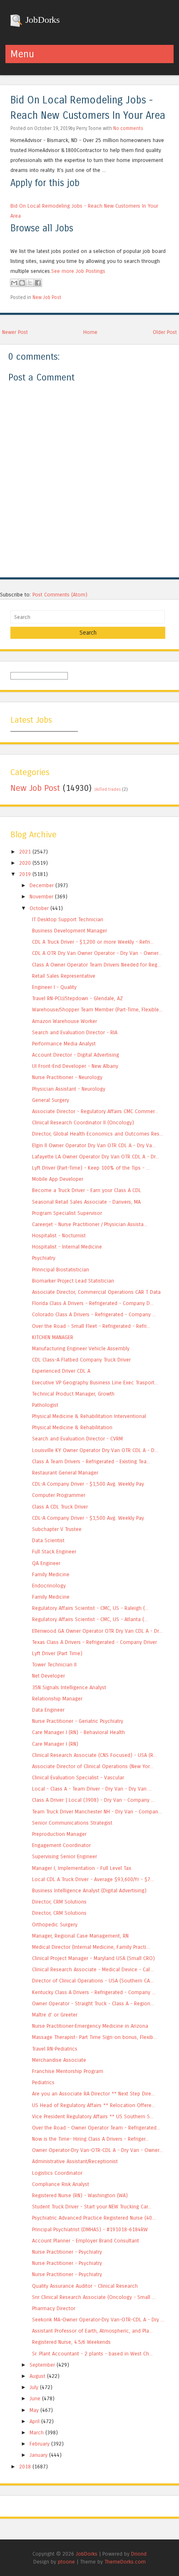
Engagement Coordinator (61, 1845)
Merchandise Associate (59, 2060)
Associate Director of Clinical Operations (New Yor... (93, 1766)
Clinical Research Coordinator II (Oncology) (83, 1122)
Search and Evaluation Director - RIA (75, 1032)
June (35, 2398)
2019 (25, 874)
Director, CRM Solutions (59, 1902)
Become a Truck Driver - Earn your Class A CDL (87, 1190)
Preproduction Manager (59, 1834)
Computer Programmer (59, 1495)
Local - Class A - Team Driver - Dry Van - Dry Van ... (92, 1789)
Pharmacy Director (54, 2308)
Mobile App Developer (58, 1179)
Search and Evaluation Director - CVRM (77, 1439)
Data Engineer (48, 1710)
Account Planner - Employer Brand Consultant (86, 2241)
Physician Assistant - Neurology (69, 1089)
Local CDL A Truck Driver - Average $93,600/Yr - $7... (93, 1879)
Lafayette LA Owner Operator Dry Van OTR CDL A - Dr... (96, 1157)
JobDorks (41, 20)
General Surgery (51, 1100)
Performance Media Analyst (64, 1044)
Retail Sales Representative (64, 976)
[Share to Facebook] (38, 283)
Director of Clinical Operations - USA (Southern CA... (93, 1981)
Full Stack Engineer (54, 1552)
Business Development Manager (70, 931)
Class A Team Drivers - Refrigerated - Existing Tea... (91, 1461)
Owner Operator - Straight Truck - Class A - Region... (93, 2003)
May (34, 2410)
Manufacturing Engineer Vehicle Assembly (81, 1348)
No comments (128, 128)
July (34, 2387)
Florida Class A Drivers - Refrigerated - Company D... (93, 1303)
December (42, 885)
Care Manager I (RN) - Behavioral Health (78, 1732)
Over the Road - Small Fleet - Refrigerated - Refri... (91, 1326)
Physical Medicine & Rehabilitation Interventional (89, 1416)
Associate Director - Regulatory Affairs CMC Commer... (95, 1111)
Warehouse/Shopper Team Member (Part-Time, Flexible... (97, 1010)
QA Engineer (46, 1563)
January (39, 2455)
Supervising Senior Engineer (65, 1856)
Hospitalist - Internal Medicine (67, 1247)
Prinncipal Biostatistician (61, 1270)
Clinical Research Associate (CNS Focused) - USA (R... (94, 1755)
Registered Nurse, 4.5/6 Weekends (71, 2342)
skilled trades (107, 790)
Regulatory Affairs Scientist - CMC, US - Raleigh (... (90, 1608)
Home (90, 332)
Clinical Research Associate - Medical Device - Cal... (93, 1969)
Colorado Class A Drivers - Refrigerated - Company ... (94, 1314)
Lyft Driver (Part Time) (57, 1653)
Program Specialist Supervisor (67, 1213)
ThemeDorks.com (125, 2562)
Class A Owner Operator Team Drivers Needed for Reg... (97, 965)
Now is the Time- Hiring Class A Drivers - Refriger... (91, 2139)
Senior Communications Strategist (72, 1823)
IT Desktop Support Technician (68, 919)
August (37, 2376)
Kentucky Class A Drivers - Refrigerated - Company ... (94, 1992)
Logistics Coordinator (57, 2173)
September (42, 2365)
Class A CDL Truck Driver (60, 1507)
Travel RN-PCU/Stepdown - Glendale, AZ (77, 998)
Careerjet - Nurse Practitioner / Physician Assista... (90, 1224)
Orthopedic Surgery (55, 1925)
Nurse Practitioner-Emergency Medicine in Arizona (90, 2026)
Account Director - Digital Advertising (76, 1055)
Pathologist (45, 1405)
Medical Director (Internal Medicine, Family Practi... (91, 1947)
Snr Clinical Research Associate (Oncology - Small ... (94, 2297)
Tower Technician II (54, 1665)
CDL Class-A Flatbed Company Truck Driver (81, 1360)
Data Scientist (48, 1540)
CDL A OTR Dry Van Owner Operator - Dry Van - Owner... (97, 953)
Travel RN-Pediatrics (55, 2049)
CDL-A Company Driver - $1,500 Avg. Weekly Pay (88, 1484)
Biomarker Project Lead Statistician (73, 1281)
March (37, 2432)
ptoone (66, 2562)
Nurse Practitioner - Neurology (67, 1077)
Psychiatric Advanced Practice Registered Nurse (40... (94, 2218)
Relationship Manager (57, 1699)
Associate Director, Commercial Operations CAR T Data (96, 1292)
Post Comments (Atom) (60, 595)
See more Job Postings (78, 271)
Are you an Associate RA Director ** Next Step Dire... (93, 2094)
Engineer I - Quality (54, 987)
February (40, 2444)
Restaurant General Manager (65, 1473)
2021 (25, 852)
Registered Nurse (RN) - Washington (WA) (80, 2195)
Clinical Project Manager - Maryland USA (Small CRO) (93, 1958)
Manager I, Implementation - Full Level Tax (82, 1868)
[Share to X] (30, 283)
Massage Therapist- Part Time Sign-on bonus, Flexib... (94, 2037)
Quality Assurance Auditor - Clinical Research (85, 2286)
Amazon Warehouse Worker (65, 1021)
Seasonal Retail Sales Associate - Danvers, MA (86, 1202)
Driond (139, 2554)
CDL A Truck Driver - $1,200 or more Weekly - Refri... (93, 942)
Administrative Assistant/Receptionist (75, 2161)
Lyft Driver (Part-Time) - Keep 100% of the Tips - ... (91, 1168)
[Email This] (14, 283)
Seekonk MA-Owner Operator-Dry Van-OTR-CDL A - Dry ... (98, 2320)
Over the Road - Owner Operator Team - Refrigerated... (96, 2128)
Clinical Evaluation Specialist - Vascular (78, 1777)
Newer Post (15, 332)
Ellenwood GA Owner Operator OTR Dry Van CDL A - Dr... (97, 1631)
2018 (25, 2467)
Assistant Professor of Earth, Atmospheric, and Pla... (92, 2331)
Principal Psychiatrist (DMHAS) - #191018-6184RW (90, 2229)
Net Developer (48, 1676)
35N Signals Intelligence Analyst (69, 1687)
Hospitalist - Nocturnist (59, 1235)
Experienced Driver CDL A (61, 1371)
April (35, 2421)
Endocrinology (49, 1586)
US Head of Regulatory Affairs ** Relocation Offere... (94, 2105)
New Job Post (47, 297)
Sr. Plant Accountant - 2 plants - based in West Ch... (92, 2354)
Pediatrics (43, 2082)
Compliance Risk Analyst (61, 2184)
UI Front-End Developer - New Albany (75, 1066)
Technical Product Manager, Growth (73, 1394)
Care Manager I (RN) (55, 1744)
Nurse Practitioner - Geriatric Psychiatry (78, 1721)
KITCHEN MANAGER (53, 1337)
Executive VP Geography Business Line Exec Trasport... (95, 1382)
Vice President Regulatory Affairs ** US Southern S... (93, 2116)
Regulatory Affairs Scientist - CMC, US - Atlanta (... (90, 1619)
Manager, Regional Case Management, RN (80, 1936)
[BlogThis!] (22, 283)
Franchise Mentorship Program (68, 2071)
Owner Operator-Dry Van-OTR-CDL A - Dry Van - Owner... (97, 2150)
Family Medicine (51, 1574)
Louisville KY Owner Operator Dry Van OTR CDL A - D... (95, 1450)
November (41, 897)
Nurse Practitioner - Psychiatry (67, 2252)
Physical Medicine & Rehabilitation (72, 1427)
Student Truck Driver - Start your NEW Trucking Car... (92, 2207)
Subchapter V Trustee (57, 1529)
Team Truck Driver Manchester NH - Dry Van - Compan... (97, 1812)
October (39, 908)
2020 (25, 863)
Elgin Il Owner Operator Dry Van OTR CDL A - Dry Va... (94, 1145)
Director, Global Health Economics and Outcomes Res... (98, 1134)
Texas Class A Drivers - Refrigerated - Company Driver (94, 1642)
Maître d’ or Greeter (55, 2015)
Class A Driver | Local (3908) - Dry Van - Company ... (93, 1800)
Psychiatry (44, 1258)
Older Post (165, 332)
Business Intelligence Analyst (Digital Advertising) (89, 1890)
